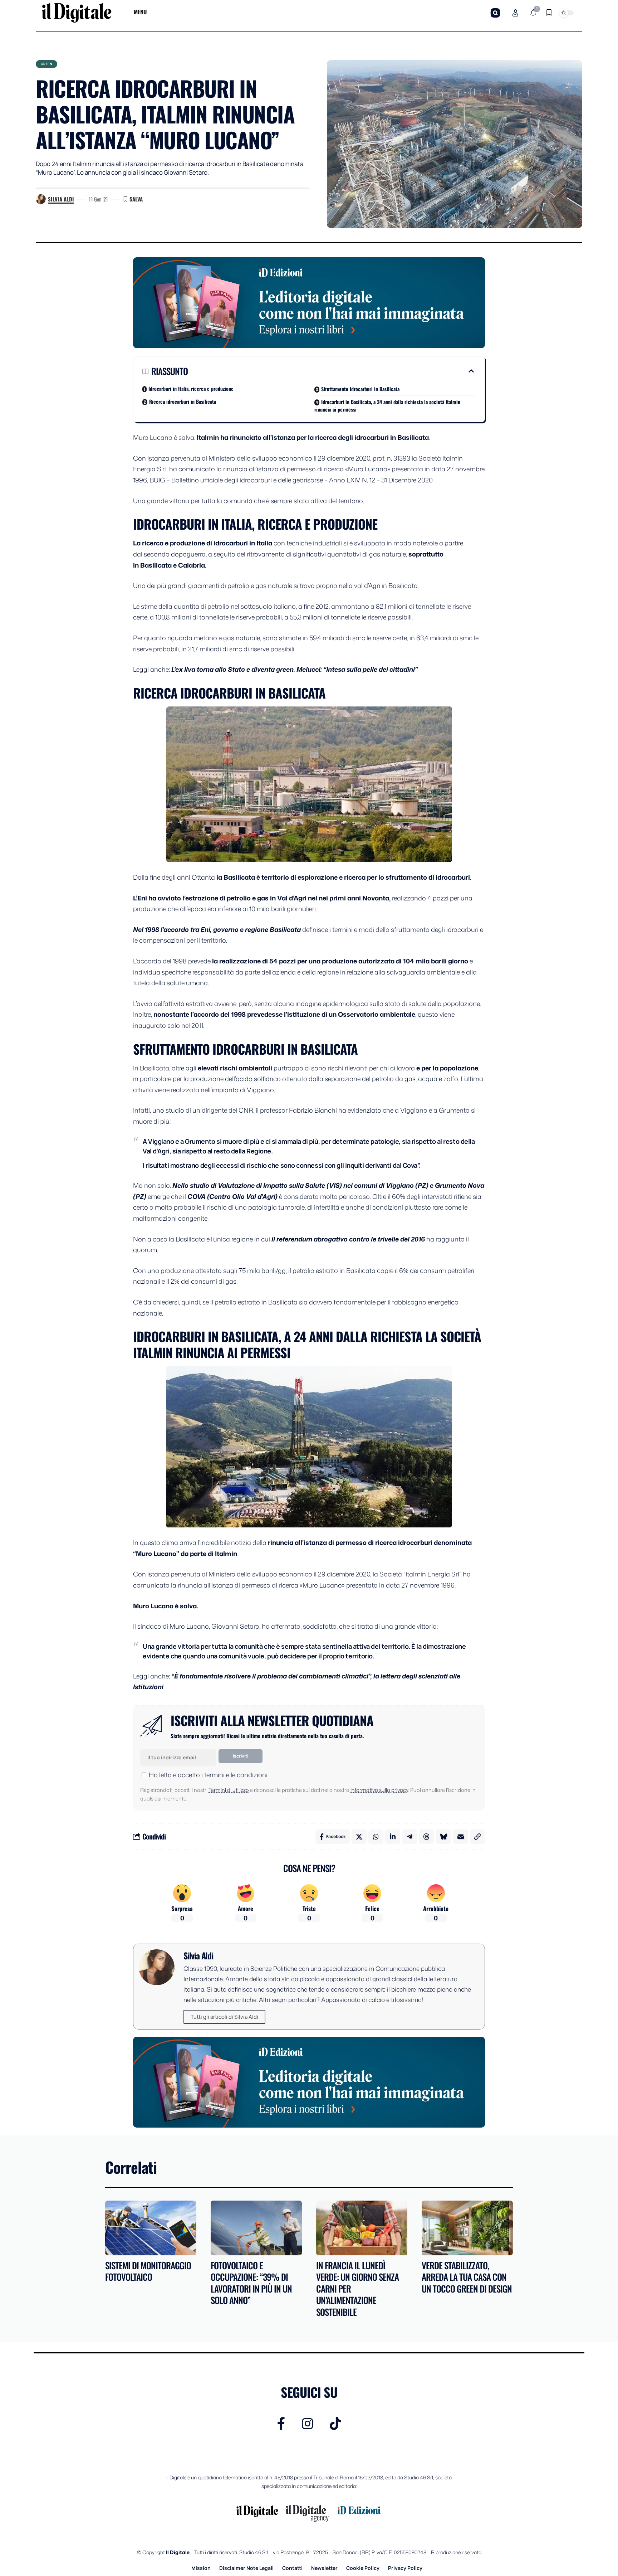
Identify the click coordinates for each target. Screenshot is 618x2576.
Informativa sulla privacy (379, 1790)
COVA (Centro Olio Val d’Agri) (232, 1196)
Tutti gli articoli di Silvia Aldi (224, 2017)
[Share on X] (359, 1837)
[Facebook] (281, 2424)
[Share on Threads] (426, 1837)
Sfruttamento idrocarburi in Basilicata (360, 389)
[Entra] (515, 13)
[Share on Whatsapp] (376, 1837)
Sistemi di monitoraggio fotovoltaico (148, 2271)
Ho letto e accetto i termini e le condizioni (208, 1775)
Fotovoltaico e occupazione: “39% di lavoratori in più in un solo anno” (251, 2283)
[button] (495, 13)
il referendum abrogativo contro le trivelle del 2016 (348, 1239)
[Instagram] (308, 2424)
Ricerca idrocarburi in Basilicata (183, 401)
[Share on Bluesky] (443, 1837)
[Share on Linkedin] (393, 1837)
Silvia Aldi (61, 199)
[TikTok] (335, 2424)
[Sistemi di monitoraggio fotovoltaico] (151, 2228)
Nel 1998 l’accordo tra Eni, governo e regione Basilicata (217, 929)
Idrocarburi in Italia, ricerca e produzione (191, 388)
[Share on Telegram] (409, 1837)
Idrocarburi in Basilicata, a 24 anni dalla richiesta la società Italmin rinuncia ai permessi (387, 405)
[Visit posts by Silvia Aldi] (41, 199)
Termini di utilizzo (229, 1790)
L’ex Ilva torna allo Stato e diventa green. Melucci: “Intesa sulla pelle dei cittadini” (295, 669)
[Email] (461, 1837)
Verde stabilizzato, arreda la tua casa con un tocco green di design (467, 2277)
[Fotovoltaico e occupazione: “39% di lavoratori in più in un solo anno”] (256, 2228)
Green (47, 64)
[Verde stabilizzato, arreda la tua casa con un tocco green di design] (467, 2228)
